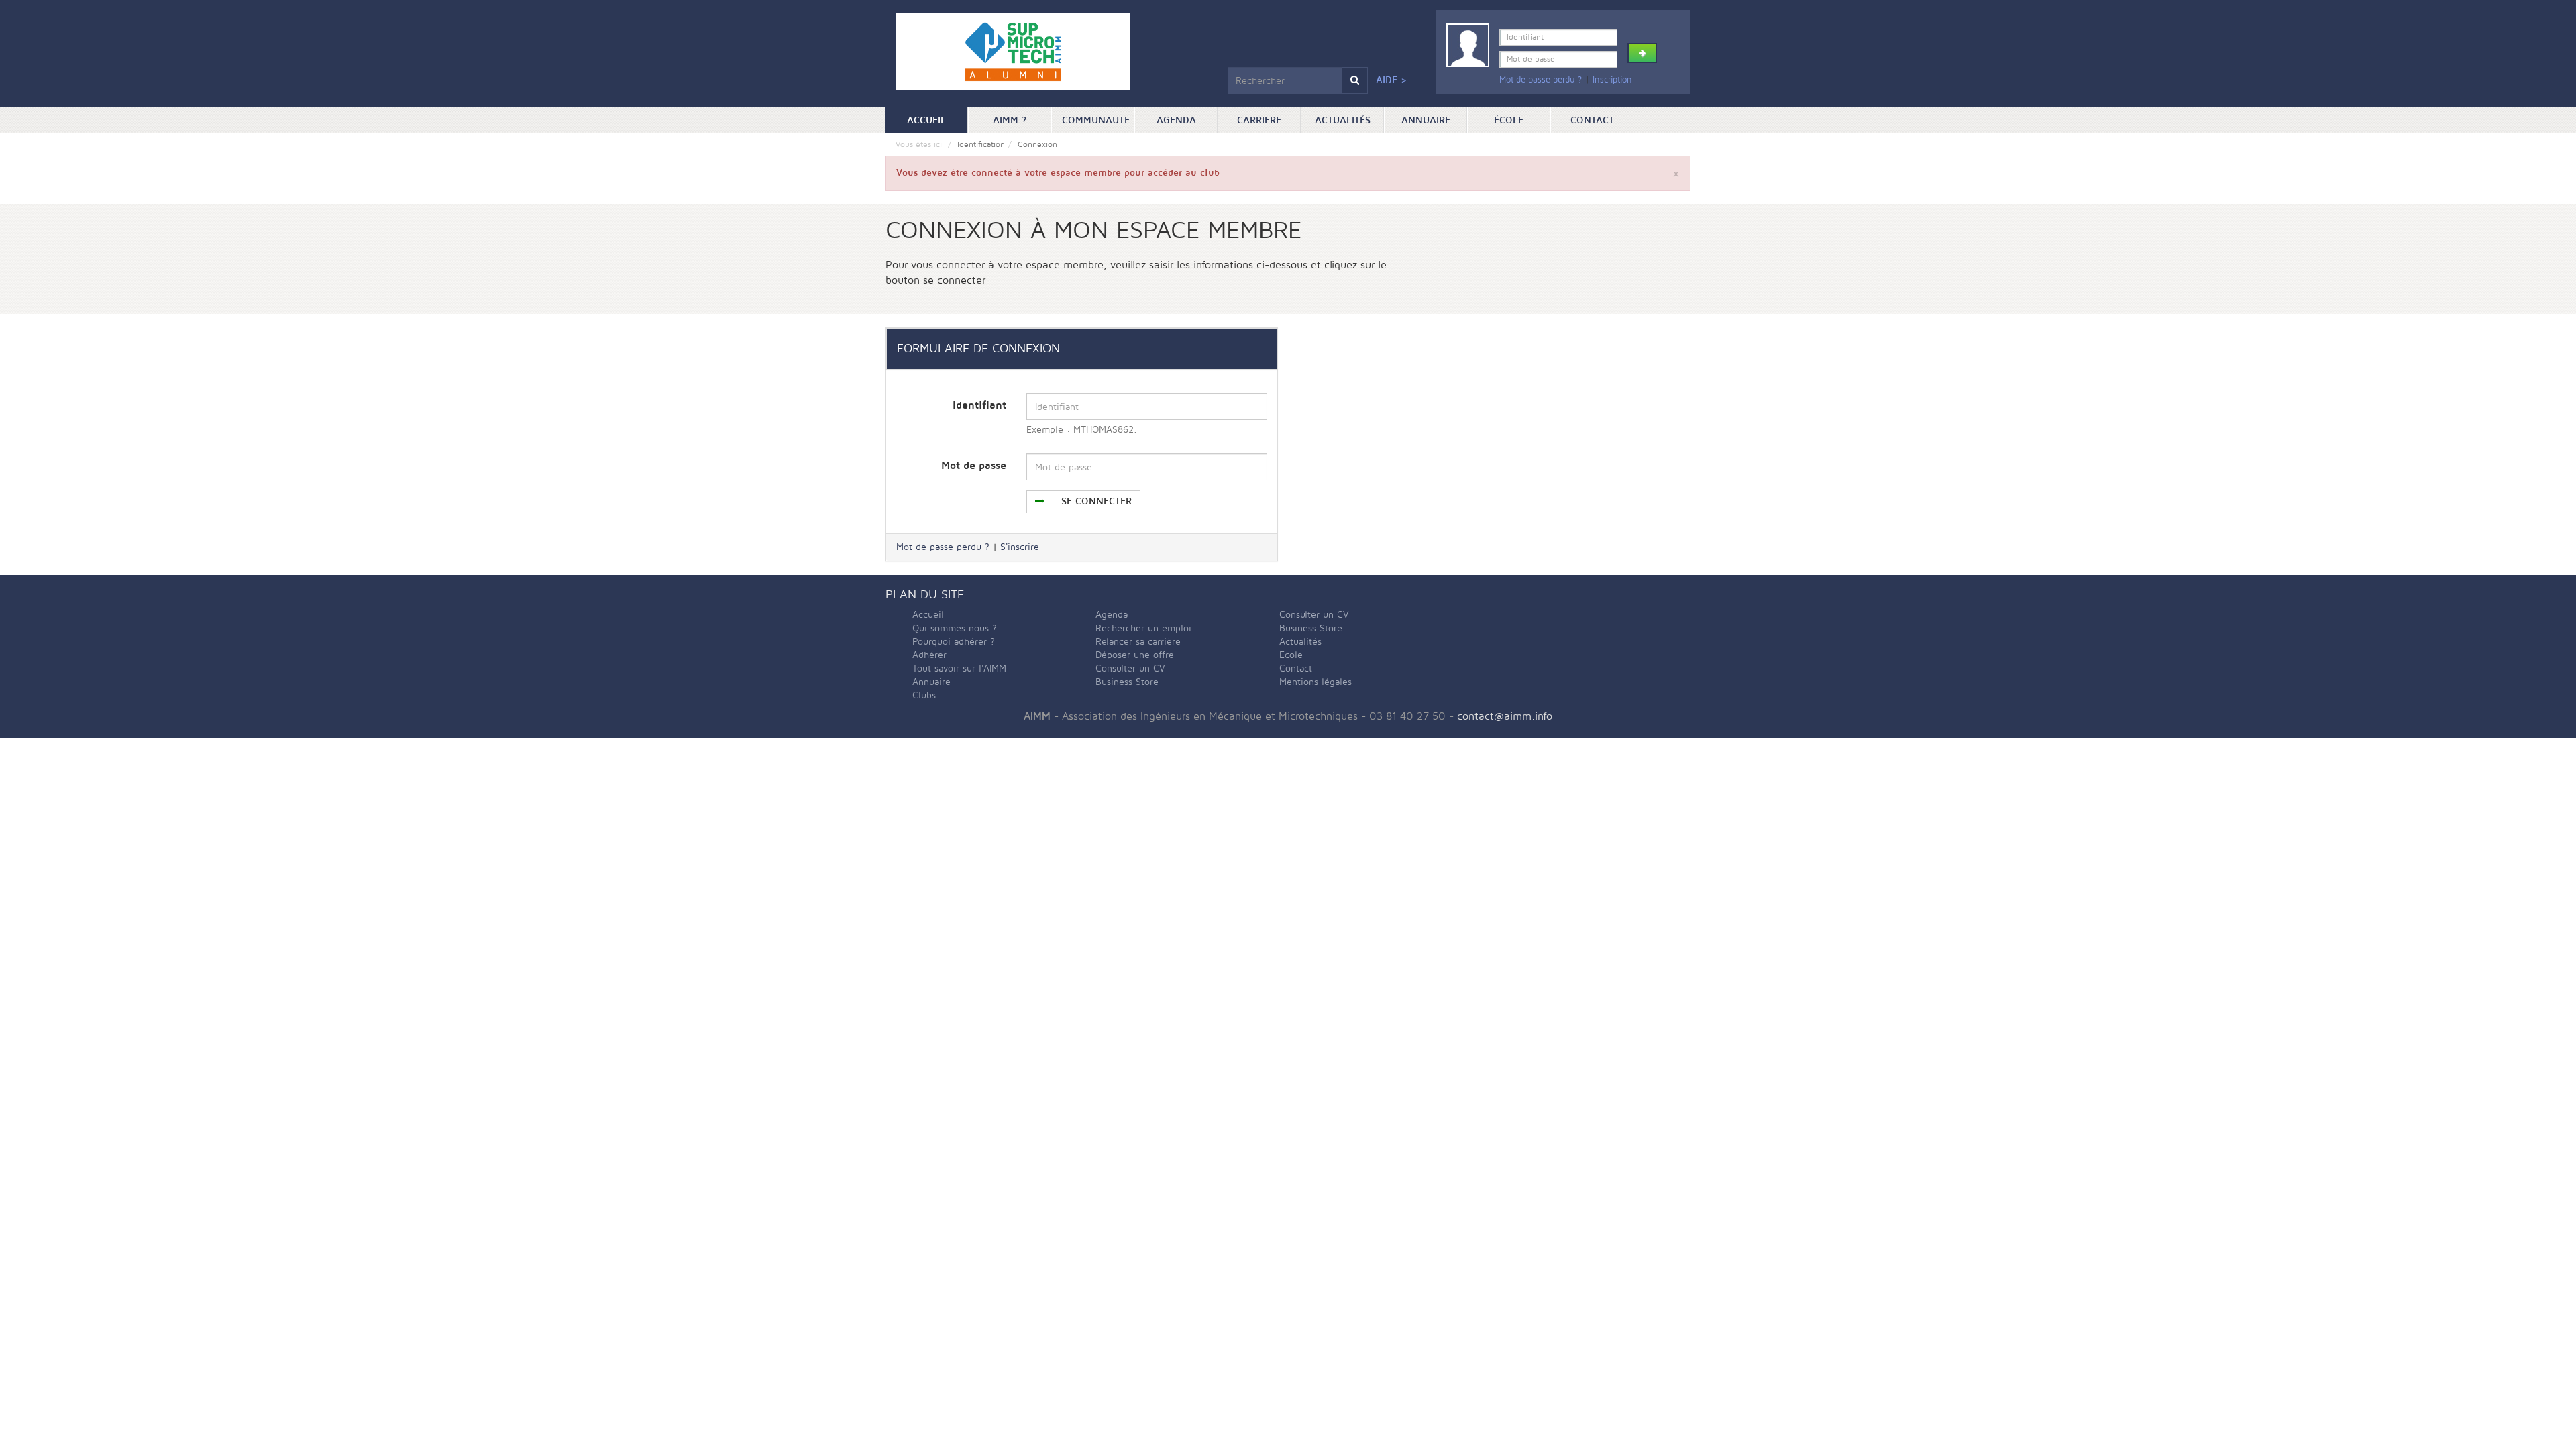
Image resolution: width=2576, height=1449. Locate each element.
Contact (1592, 120)
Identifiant (979, 405)
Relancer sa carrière (1138, 642)
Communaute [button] (1096, 120)
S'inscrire (1020, 547)
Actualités (1343, 120)
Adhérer (929, 655)
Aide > (1391, 80)
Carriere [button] (1259, 120)
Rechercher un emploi (1143, 628)
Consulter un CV (1130, 668)
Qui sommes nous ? (955, 628)
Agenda (1176, 120)
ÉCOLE (1509, 120)
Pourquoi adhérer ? (954, 642)
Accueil (937, 120)
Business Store (1127, 682)
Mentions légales (1316, 682)
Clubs (924, 695)
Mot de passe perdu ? (1541, 80)
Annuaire (1426, 120)
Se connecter (1095, 501)
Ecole (1291, 655)
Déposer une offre (1135, 655)
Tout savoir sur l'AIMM (959, 668)
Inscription (1612, 80)
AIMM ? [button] (1010, 120)
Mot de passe (974, 466)
